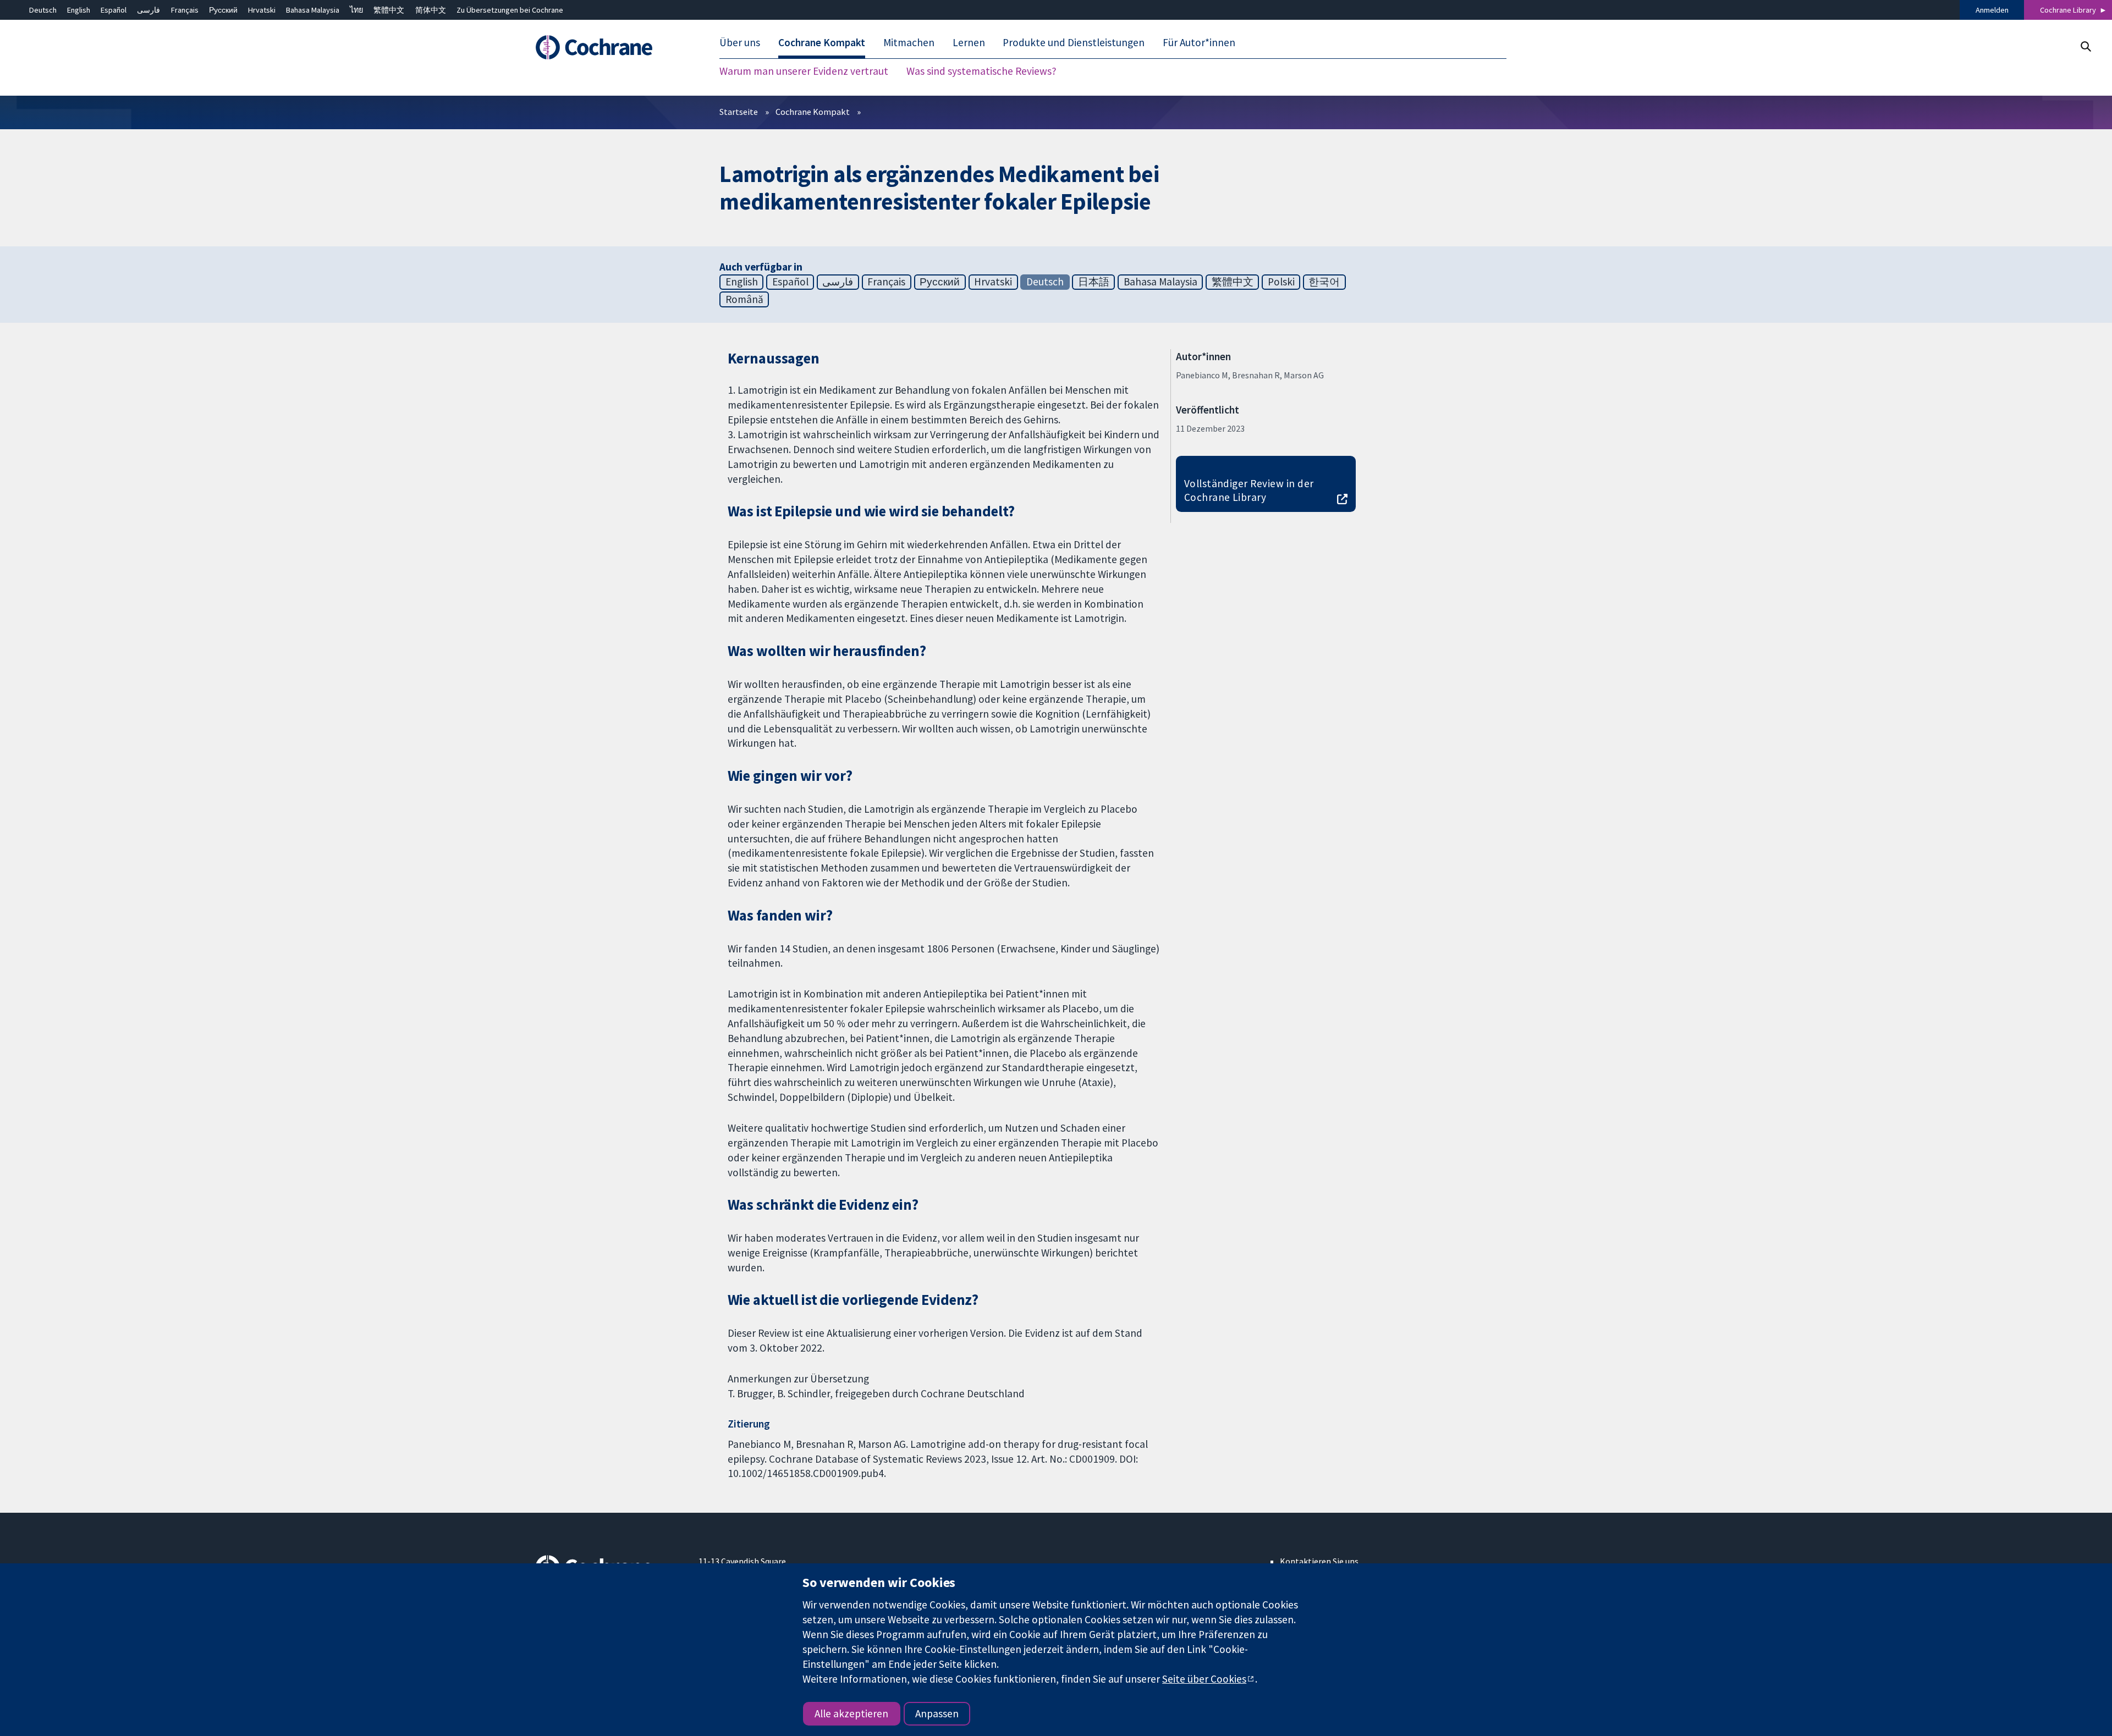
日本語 (1094, 282)
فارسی (148, 10)
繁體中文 (389, 10)
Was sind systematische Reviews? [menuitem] (981, 71)
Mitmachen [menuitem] (909, 43)
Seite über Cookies (1204, 1679)
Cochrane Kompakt (813, 112)
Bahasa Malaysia (313, 10)
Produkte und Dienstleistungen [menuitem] (1074, 43)
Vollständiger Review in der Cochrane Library (1249, 490)
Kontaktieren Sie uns (1319, 1561)
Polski (1281, 282)
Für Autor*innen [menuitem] (1199, 43)
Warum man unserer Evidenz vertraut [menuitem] (804, 71)
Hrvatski (262, 10)
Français (185, 10)
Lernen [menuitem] (969, 43)
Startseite (739, 112)
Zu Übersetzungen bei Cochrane (510, 10)
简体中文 (431, 10)
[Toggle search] (2085, 46)
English (79, 10)
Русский (223, 10)
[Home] (609, 48)
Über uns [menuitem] (740, 43)
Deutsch (43, 10)
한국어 (1324, 282)
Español (114, 10)
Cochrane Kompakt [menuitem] (822, 43)
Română (744, 299)
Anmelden (1992, 10)
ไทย (356, 10)
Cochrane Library (2068, 10)
